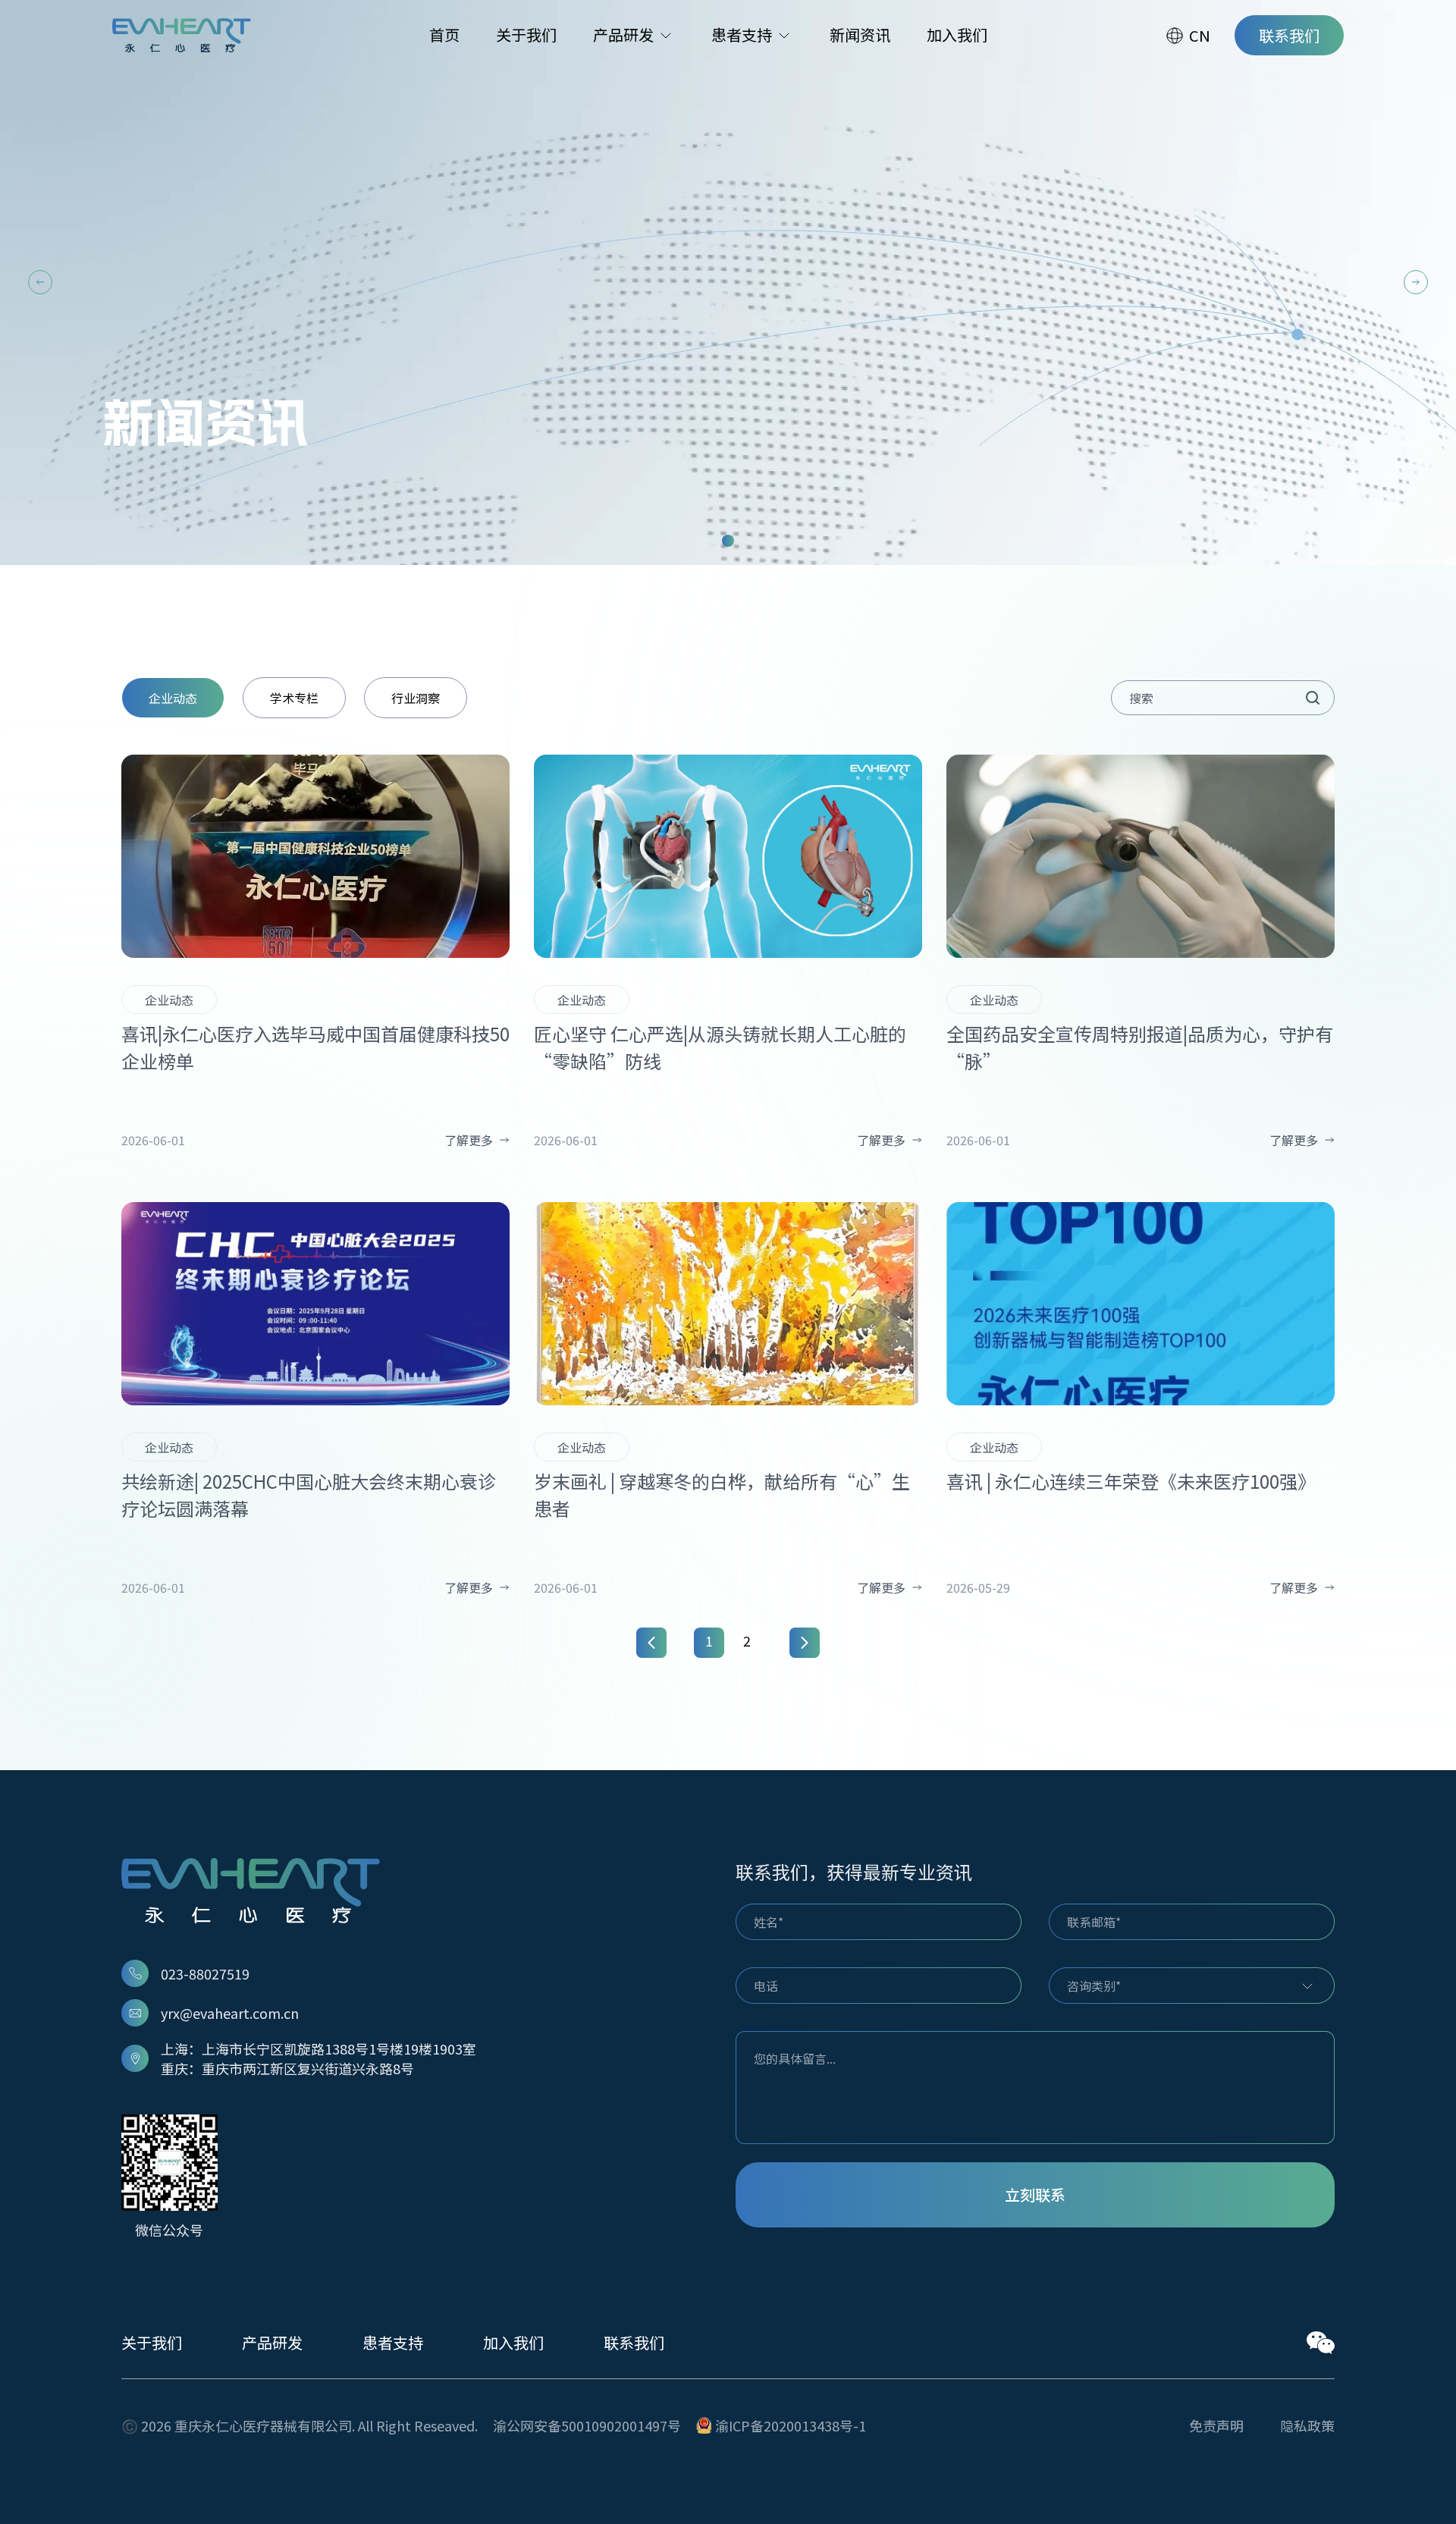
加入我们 (513, 2342)
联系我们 (634, 2342)
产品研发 (272, 2342)
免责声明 (1216, 2425)
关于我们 (152, 2342)
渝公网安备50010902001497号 (587, 2425)
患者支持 (393, 2342)
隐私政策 (1307, 2425)
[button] (40, 282)
